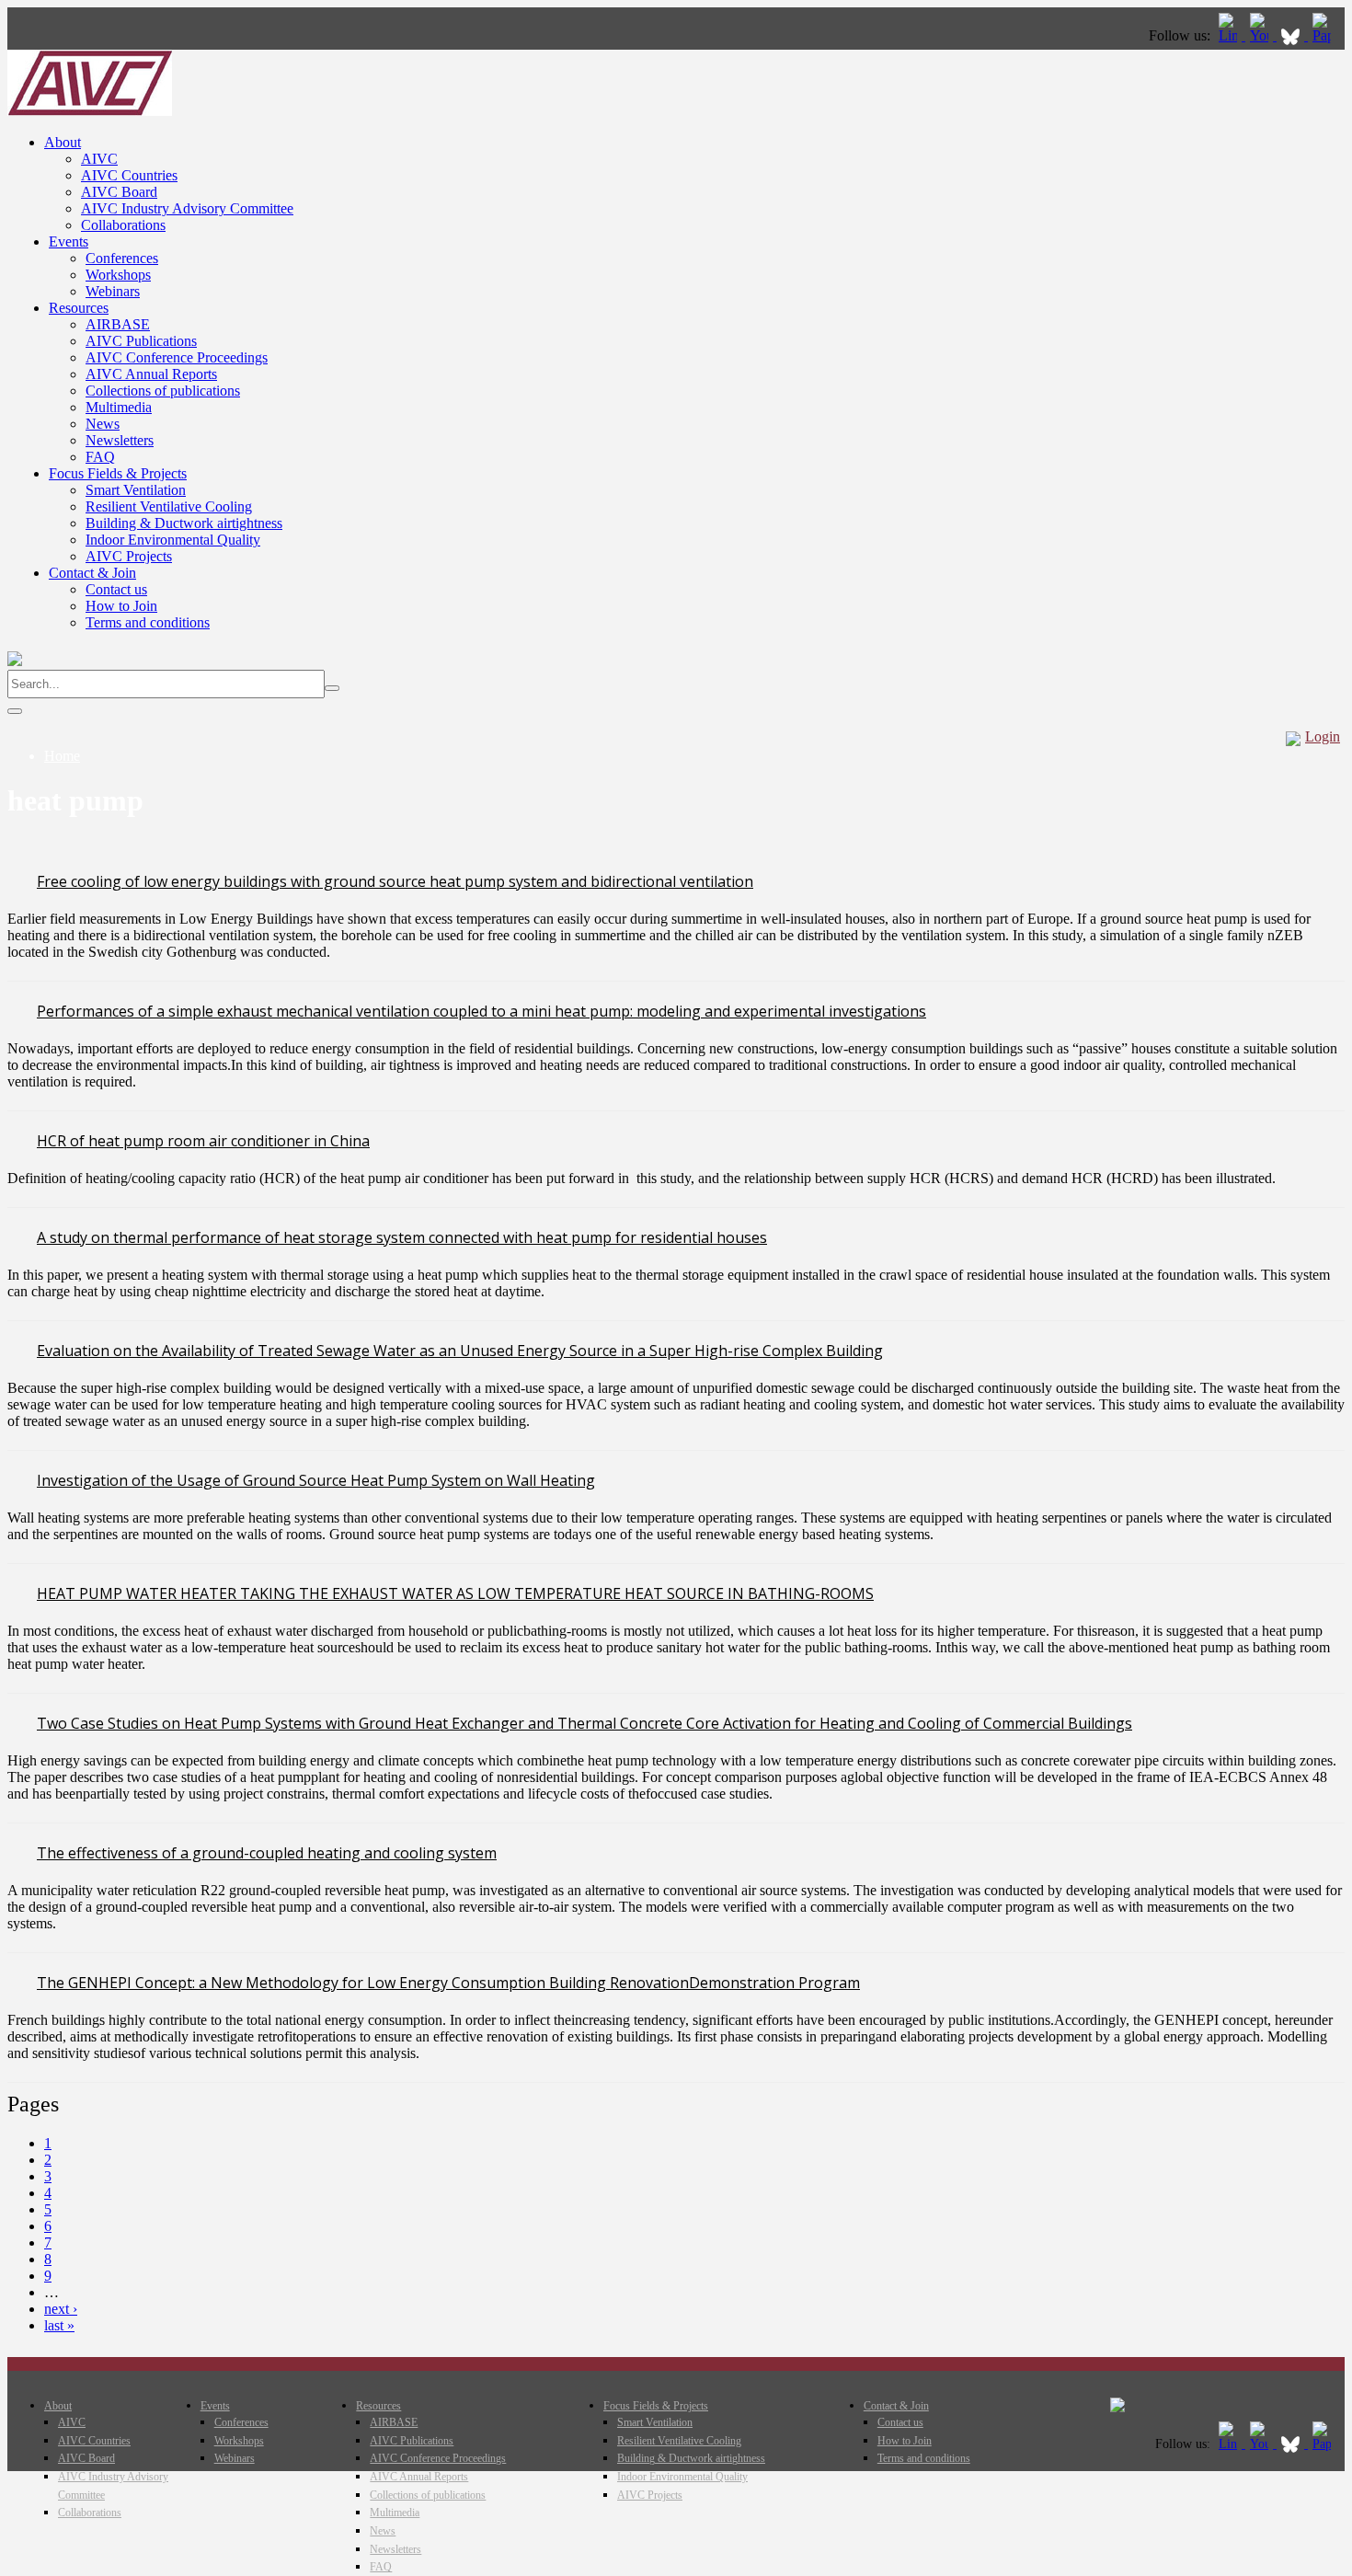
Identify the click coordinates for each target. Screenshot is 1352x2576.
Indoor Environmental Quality (173, 540)
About (63, 142)
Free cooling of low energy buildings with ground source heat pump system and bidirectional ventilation (395, 881)
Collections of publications (163, 391)
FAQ (100, 457)
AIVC (99, 159)
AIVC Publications (141, 341)
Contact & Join (92, 573)
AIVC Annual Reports (151, 374)
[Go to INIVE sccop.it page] (1326, 35)
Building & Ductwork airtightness (184, 523)
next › (61, 2309)
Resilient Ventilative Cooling (169, 506)
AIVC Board (119, 192)
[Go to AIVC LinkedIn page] (1230, 35)
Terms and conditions (148, 622)
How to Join (121, 606)
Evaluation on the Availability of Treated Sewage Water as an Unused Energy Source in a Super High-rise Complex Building (460, 1351)
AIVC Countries (129, 175)
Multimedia (119, 407)
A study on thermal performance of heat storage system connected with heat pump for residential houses (402, 1237)
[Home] (90, 111)
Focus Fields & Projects (118, 473)
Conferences (122, 258)
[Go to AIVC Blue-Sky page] (1292, 35)
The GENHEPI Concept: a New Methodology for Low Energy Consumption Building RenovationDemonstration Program (448, 1983)
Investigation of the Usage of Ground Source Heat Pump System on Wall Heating (316, 1480)
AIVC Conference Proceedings (177, 357)
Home (62, 756)
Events (69, 241)
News (103, 424)
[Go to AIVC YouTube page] (1261, 35)
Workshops (118, 275)
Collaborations (123, 225)
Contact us (116, 589)
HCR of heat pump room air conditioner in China (203, 1141)
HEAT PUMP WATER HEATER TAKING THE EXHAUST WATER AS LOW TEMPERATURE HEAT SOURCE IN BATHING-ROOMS (455, 1593)
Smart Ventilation (136, 490)
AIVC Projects (129, 556)
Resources (79, 308)
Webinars (113, 291)
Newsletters (120, 440)
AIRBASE (118, 324)
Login (1323, 736)
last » (59, 2325)
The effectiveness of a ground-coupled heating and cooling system (267, 1853)
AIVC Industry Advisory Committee (187, 208)
